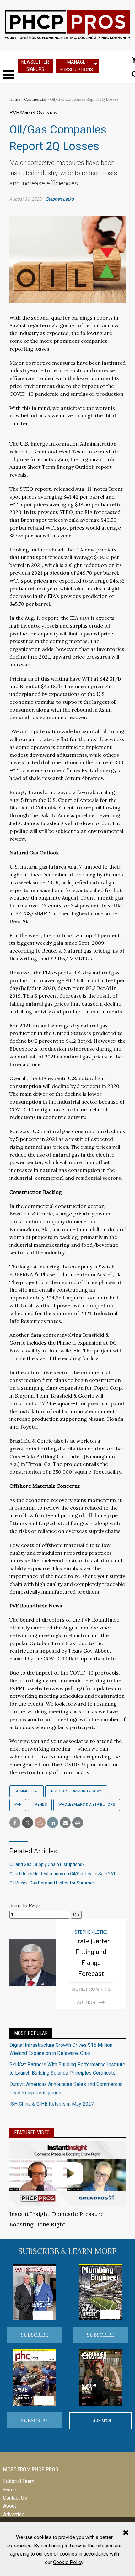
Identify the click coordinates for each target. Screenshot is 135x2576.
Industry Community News (76, 1791)
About (10, 2506)
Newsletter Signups (35, 66)
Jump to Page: (25, 1906)
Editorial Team (19, 2481)
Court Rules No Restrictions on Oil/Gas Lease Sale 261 (62, 1874)
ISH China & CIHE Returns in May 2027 (52, 2104)
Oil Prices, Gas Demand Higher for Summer (52, 1883)
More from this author (91, 1996)
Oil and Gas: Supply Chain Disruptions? (47, 1864)
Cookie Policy (68, 2562)
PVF (18, 1805)
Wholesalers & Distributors (87, 1805)
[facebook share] (15, 1823)
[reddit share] (40, 1823)
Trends (40, 1805)
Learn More (100, 2421)
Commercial (36, 99)
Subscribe (35, 2335)
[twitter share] (27, 1823)
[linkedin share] (53, 1823)
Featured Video (32, 2132)
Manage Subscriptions (76, 66)
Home (15, 99)
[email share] (65, 1823)
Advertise (14, 2514)
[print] (78, 1823)
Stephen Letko (60, 199)
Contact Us (15, 2498)
